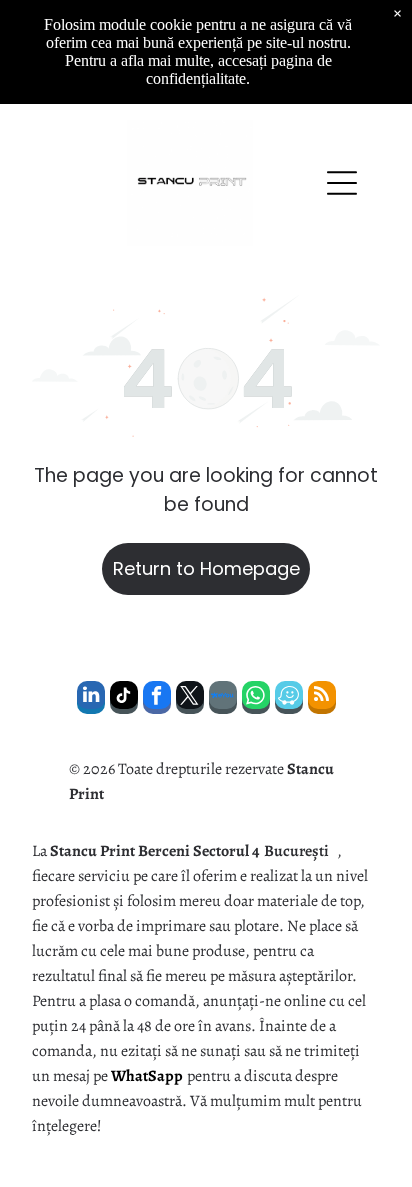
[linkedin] (91, 700)
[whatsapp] (256, 700)
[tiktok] (124, 700)
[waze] (289, 700)
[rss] (322, 700)
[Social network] (223, 700)
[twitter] (190, 700)
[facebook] (157, 700)
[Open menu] (342, 183)
